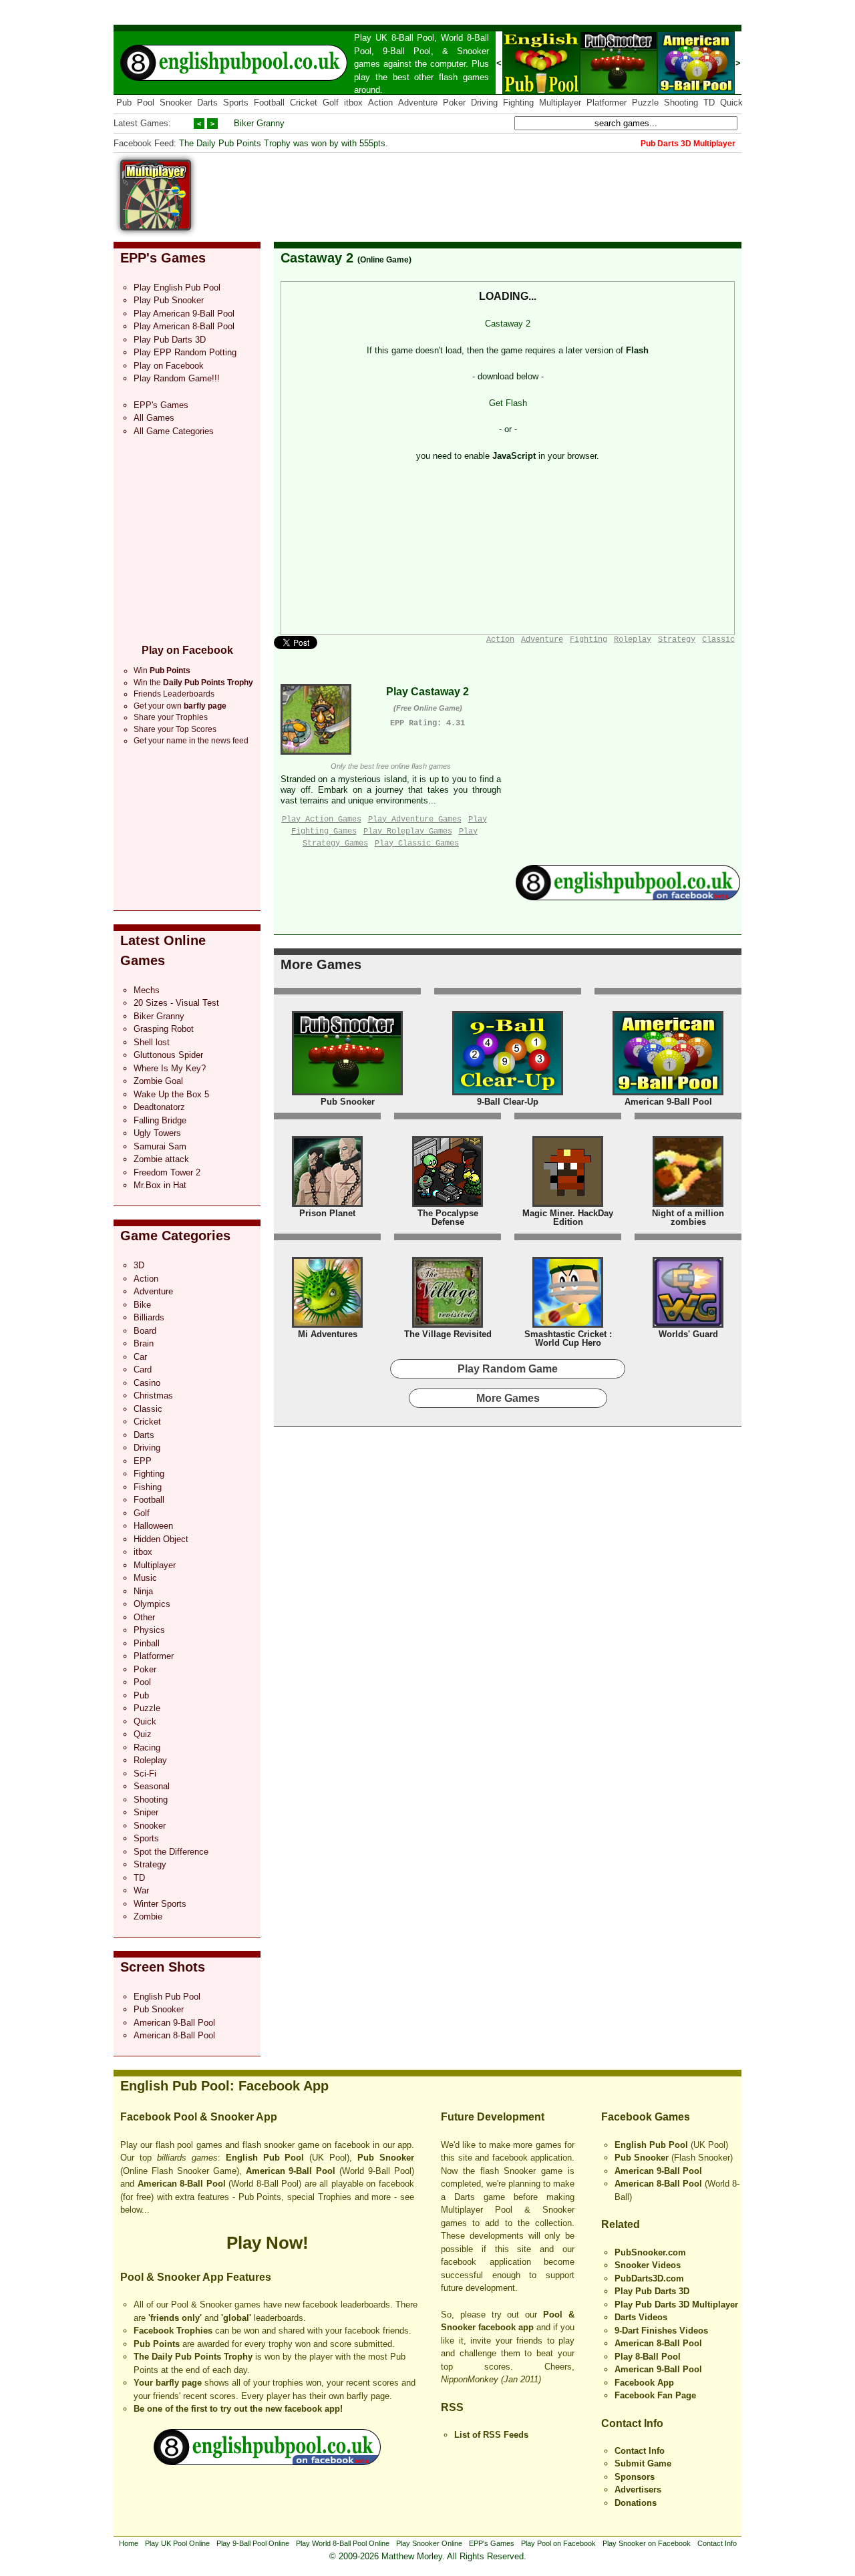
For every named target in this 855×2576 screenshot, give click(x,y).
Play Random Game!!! (177, 378)
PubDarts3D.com (649, 2278)
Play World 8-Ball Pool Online (343, 2543)
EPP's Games (163, 258)
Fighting (518, 103)
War (141, 1890)
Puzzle (645, 103)
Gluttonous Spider (168, 1055)
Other (144, 1617)
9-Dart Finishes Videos (661, 2331)
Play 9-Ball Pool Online (253, 2543)
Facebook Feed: (145, 143)
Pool (146, 103)
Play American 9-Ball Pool (184, 314)
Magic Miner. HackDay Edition (568, 1218)
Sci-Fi (145, 1774)
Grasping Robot (164, 1029)
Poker (454, 103)
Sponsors (635, 2477)
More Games (321, 964)
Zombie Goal (158, 1081)
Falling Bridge (160, 1120)
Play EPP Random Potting (185, 352)
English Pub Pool (167, 1997)
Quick (731, 103)
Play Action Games (322, 819)
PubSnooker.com (650, 2252)
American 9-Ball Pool (174, 2023)
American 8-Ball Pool (174, 2035)
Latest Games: (142, 123)
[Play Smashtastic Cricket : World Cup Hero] (568, 1325)
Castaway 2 (317, 258)
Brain (144, 1343)
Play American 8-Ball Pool (184, 326)
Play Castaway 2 (427, 692)
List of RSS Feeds (491, 2435)
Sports (236, 103)
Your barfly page (168, 2383)
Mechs (147, 990)
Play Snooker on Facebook (647, 2543)
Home (129, 2543)
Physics (149, 1630)
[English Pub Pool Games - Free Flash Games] (267, 2462)
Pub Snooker (159, 2009)
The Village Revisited (448, 1334)
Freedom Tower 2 (167, 1172)
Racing (147, 1747)
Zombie (148, 1916)
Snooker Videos (648, 2265)
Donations (636, 2503)
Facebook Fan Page (655, 2395)
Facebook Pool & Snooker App (199, 2117)
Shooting (681, 103)
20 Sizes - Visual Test (176, 1003)
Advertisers (638, 2490)
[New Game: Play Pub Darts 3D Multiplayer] (156, 227)
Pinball (147, 1643)
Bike (142, 1305)
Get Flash (508, 403)
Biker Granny (259, 123)
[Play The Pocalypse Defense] (448, 1204)
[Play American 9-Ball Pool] (696, 91)
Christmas (153, 1396)
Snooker (473, 51)
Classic (148, 1409)
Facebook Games (646, 2117)
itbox (353, 103)
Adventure (418, 103)
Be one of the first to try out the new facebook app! (238, 2409)
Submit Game (643, 2463)
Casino (147, 1383)
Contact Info (632, 2423)
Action (380, 103)
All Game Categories (174, 431)
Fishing (148, 1487)
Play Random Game (508, 1369)
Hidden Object (161, 1539)
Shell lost (152, 1042)
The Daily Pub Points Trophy (193, 2357)
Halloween (153, 1526)
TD (709, 103)
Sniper (146, 1812)
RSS (452, 2407)
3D (139, 1265)
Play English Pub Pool (177, 288)
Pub (124, 103)
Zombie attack (161, 1159)
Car (140, 1357)
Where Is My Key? (170, 1068)
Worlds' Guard (688, 1334)
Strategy (150, 1864)
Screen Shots (163, 1967)
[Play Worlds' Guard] (688, 1325)
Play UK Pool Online (177, 2543)
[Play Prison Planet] (327, 1204)
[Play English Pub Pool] (541, 91)
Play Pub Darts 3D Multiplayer (676, 2305)
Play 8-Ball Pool (648, 2357)
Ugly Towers (157, 1133)
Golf (331, 103)
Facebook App (644, 2383)
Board (145, 1331)
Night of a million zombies (688, 1218)
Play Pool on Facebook (558, 2543)
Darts (207, 103)
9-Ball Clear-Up (508, 1102)
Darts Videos (641, 2317)
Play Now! (268, 2243)
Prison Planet (327, 1213)
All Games (154, 418)
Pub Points (157, 2344)
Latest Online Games (163, 950)
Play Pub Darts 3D (170, 340)
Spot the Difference (171, 1852)
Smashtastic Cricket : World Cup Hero (568, 1339)
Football (269, 103)
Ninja (143, 1591)
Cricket (304, 103)
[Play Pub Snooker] (619, 91)
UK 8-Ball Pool (405, 38)
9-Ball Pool (407, 51)
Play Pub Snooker (169, 300)
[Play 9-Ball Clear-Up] (508, 1092)
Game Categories (175, 1236)
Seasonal (152, 1786)
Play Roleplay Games (408, 832)
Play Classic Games (417, 844)
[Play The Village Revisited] (448, 1325)
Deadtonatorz (159, 1107)
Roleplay (150, 1760)
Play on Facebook (169, 366)
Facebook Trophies (173, 2331)
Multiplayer (560, 103)
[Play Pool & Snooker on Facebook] (628, 897)
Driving (484, 103)
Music (145, 1578)
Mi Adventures (328, 1334)
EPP (143, 1461)
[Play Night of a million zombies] (688, 1204)
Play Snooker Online (429, 2543)
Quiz (143, 1734)
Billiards (149, 1317)
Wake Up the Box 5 (171, 1094)
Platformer (607, 103)
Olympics (152, 1604)
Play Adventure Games (415, 819)
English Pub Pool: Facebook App (224, 2086)
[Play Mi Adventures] (327, 1325)
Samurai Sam (160, 1146)
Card (143, 1369)
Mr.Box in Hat (160, 1185)
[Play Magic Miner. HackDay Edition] (568, 1204)
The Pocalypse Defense (448, 1218)
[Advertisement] (498, 190)
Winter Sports (160, 1904)
